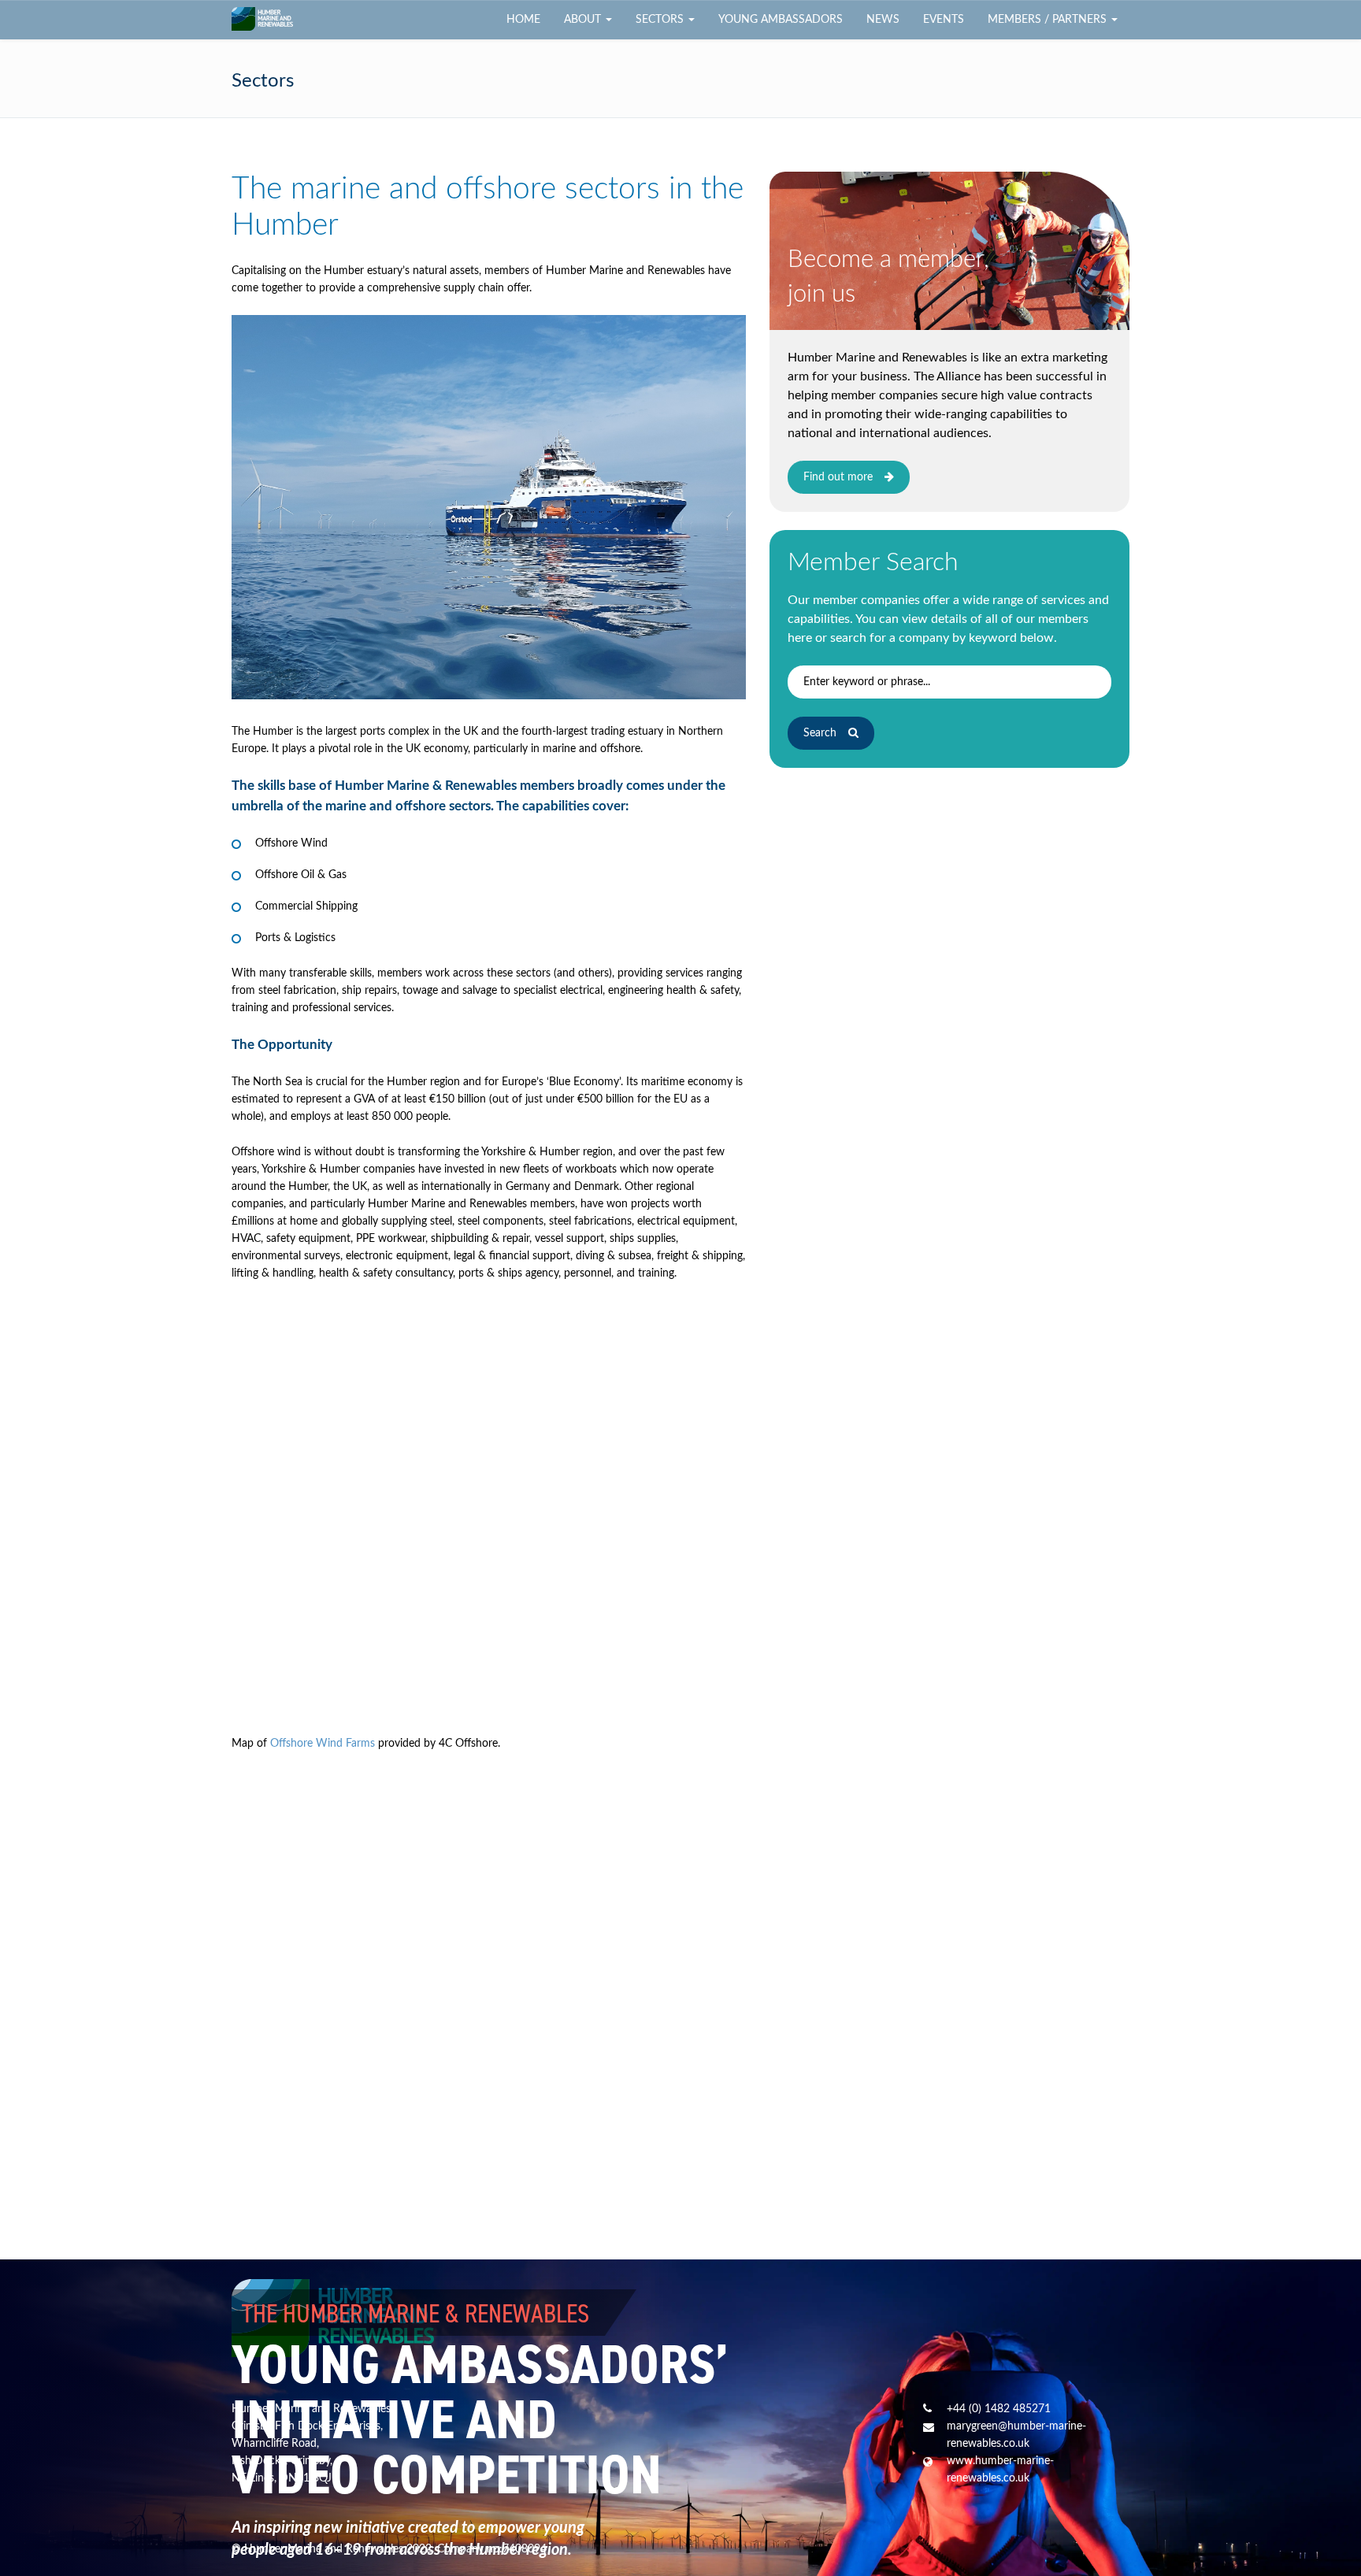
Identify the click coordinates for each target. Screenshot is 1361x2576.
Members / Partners (1049, 20)
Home (523, 20)
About (584, 20)
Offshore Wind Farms (323, 1744)
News (883, 20)
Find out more (838, 477)
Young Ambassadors (781, 20)
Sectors (661, 20)
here (800, 638)
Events (944, 20)
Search (820, 733)
